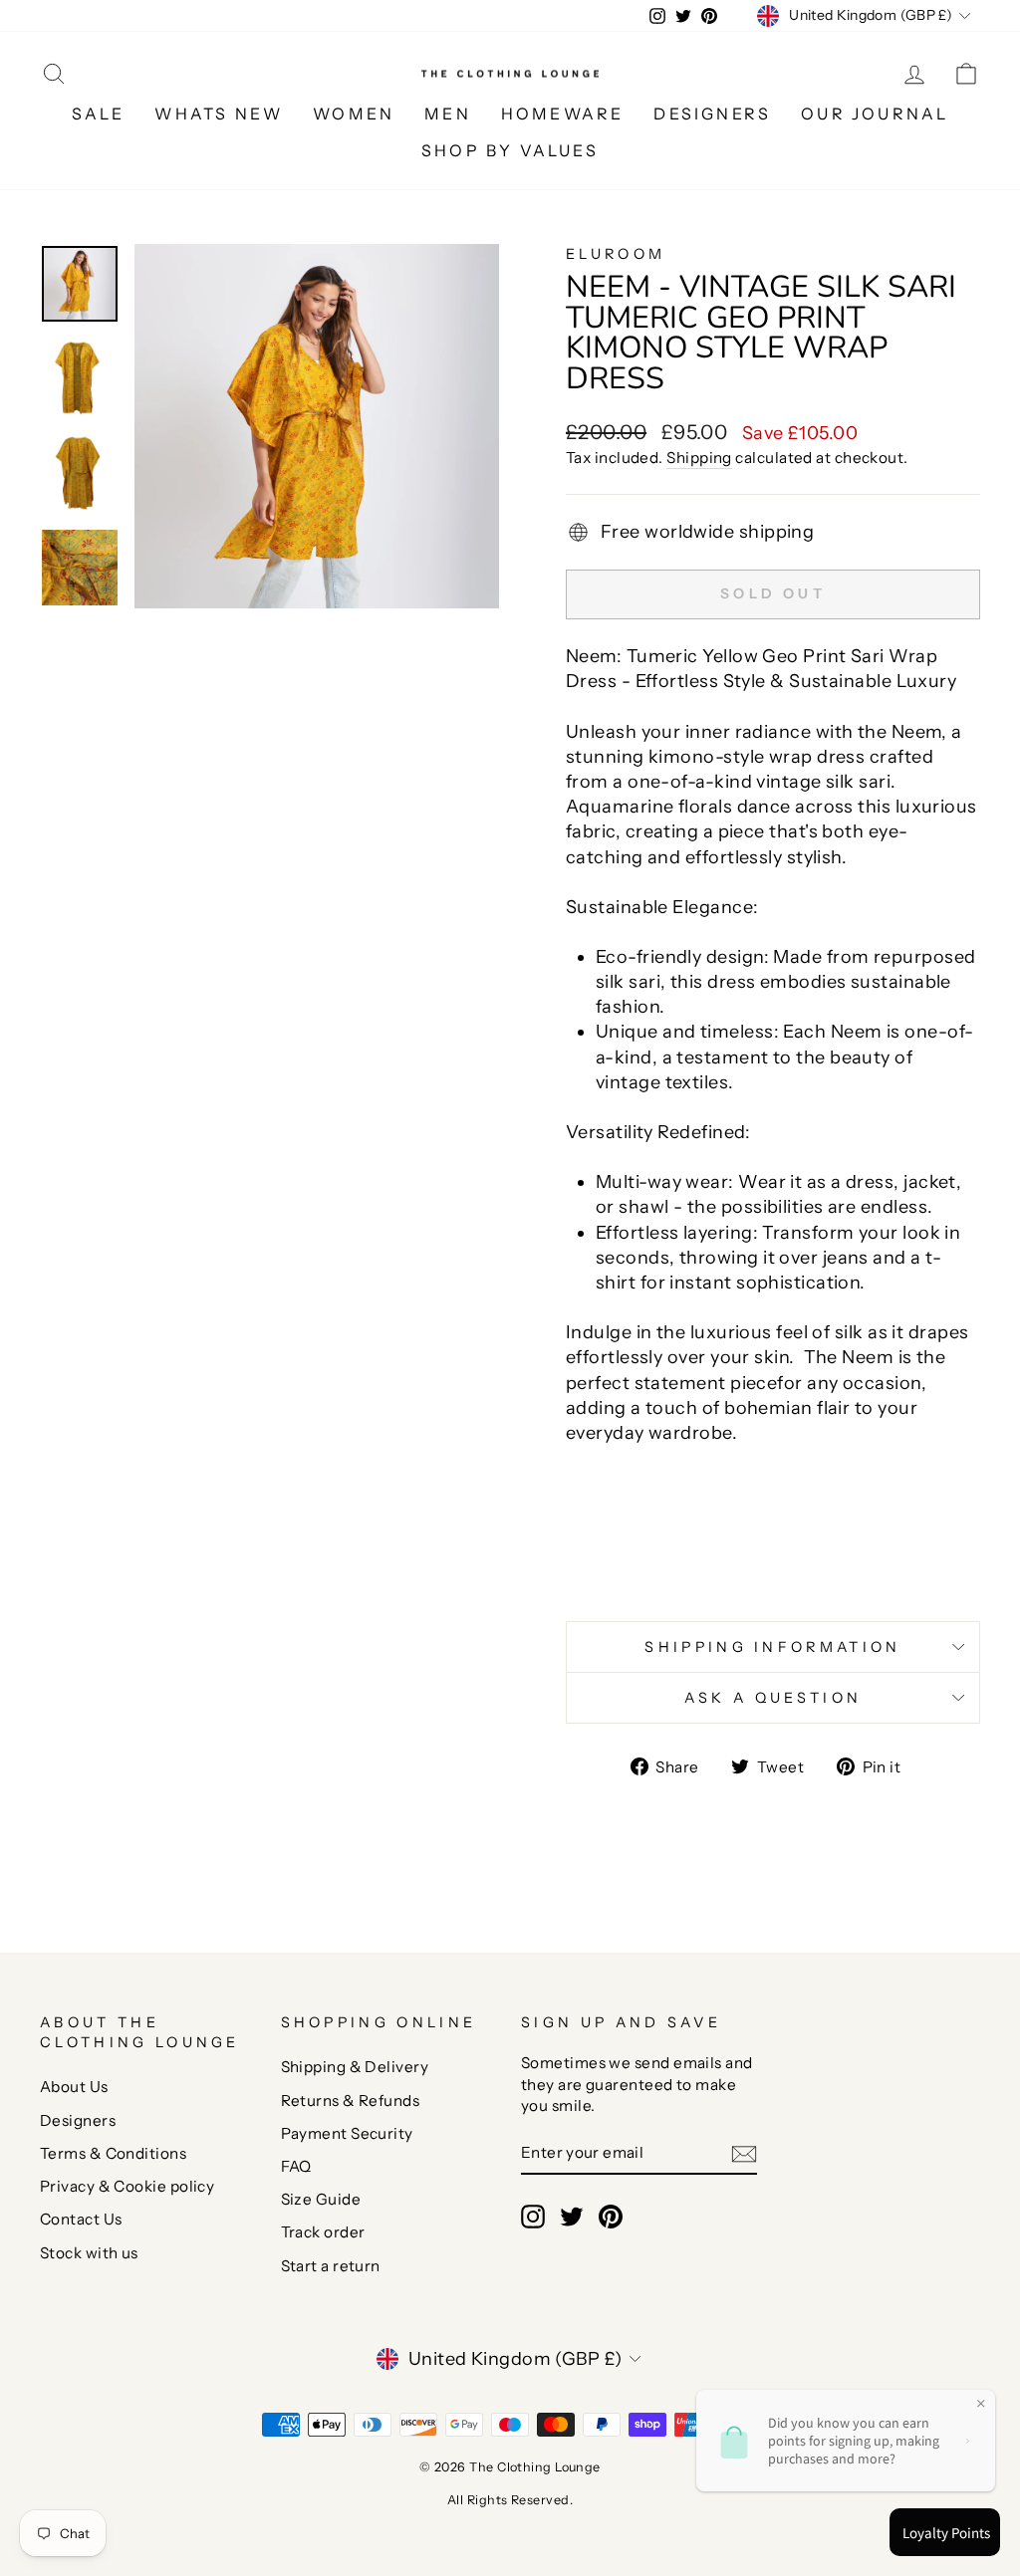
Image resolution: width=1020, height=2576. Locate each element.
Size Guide (321, 2199)
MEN (448, 114)
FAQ (296, 2166)
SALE (99, 114)
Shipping (699, 458)
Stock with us (89, 2253)
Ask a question (773, 1698)
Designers (78, 2120)
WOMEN (354, 114)
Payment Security (347, 2133)
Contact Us (81, 2219)
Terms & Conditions (113, 2153)
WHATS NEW (219, 114)
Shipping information (772, 1647)
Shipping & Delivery (355, 2067)
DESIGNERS (712, 114)
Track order (323, 2232)
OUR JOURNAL (875, 114)
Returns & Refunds (351, 2101)
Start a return (331, 2266)
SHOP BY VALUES (510, 150)
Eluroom (616, 254)
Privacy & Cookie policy (127, 2186)
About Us (74, 2087)
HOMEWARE (563, 114)
